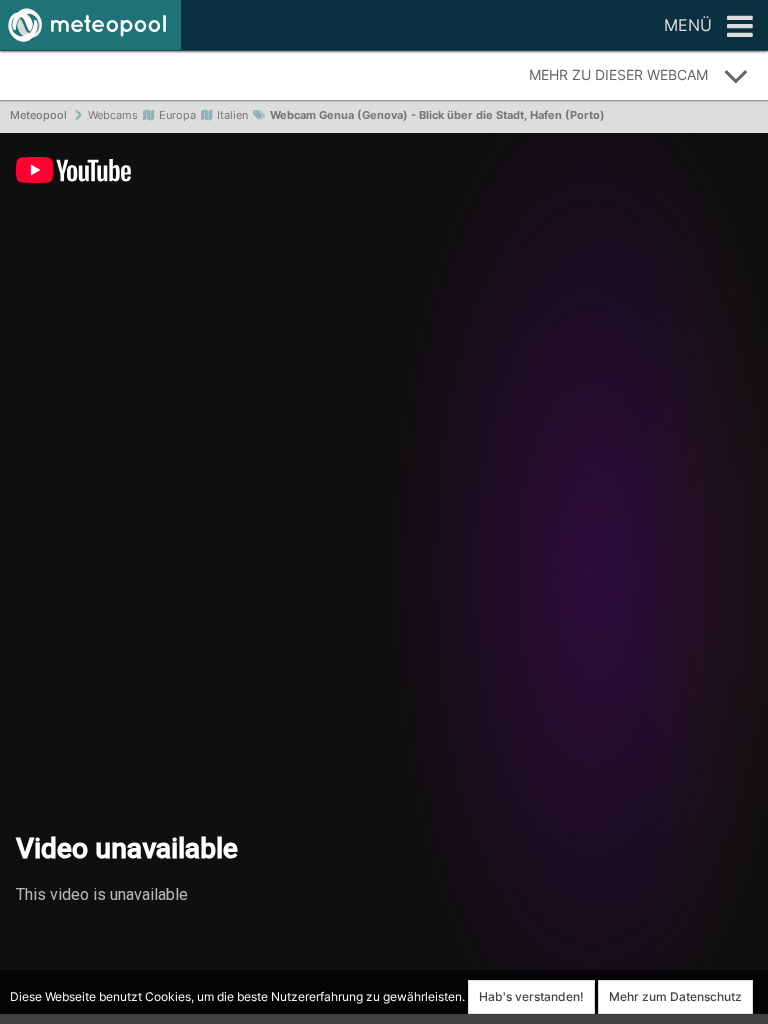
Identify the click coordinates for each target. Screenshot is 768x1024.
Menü (688, 25)
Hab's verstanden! (531, 996)
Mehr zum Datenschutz (675, 996)
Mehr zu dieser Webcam (618, 74)
